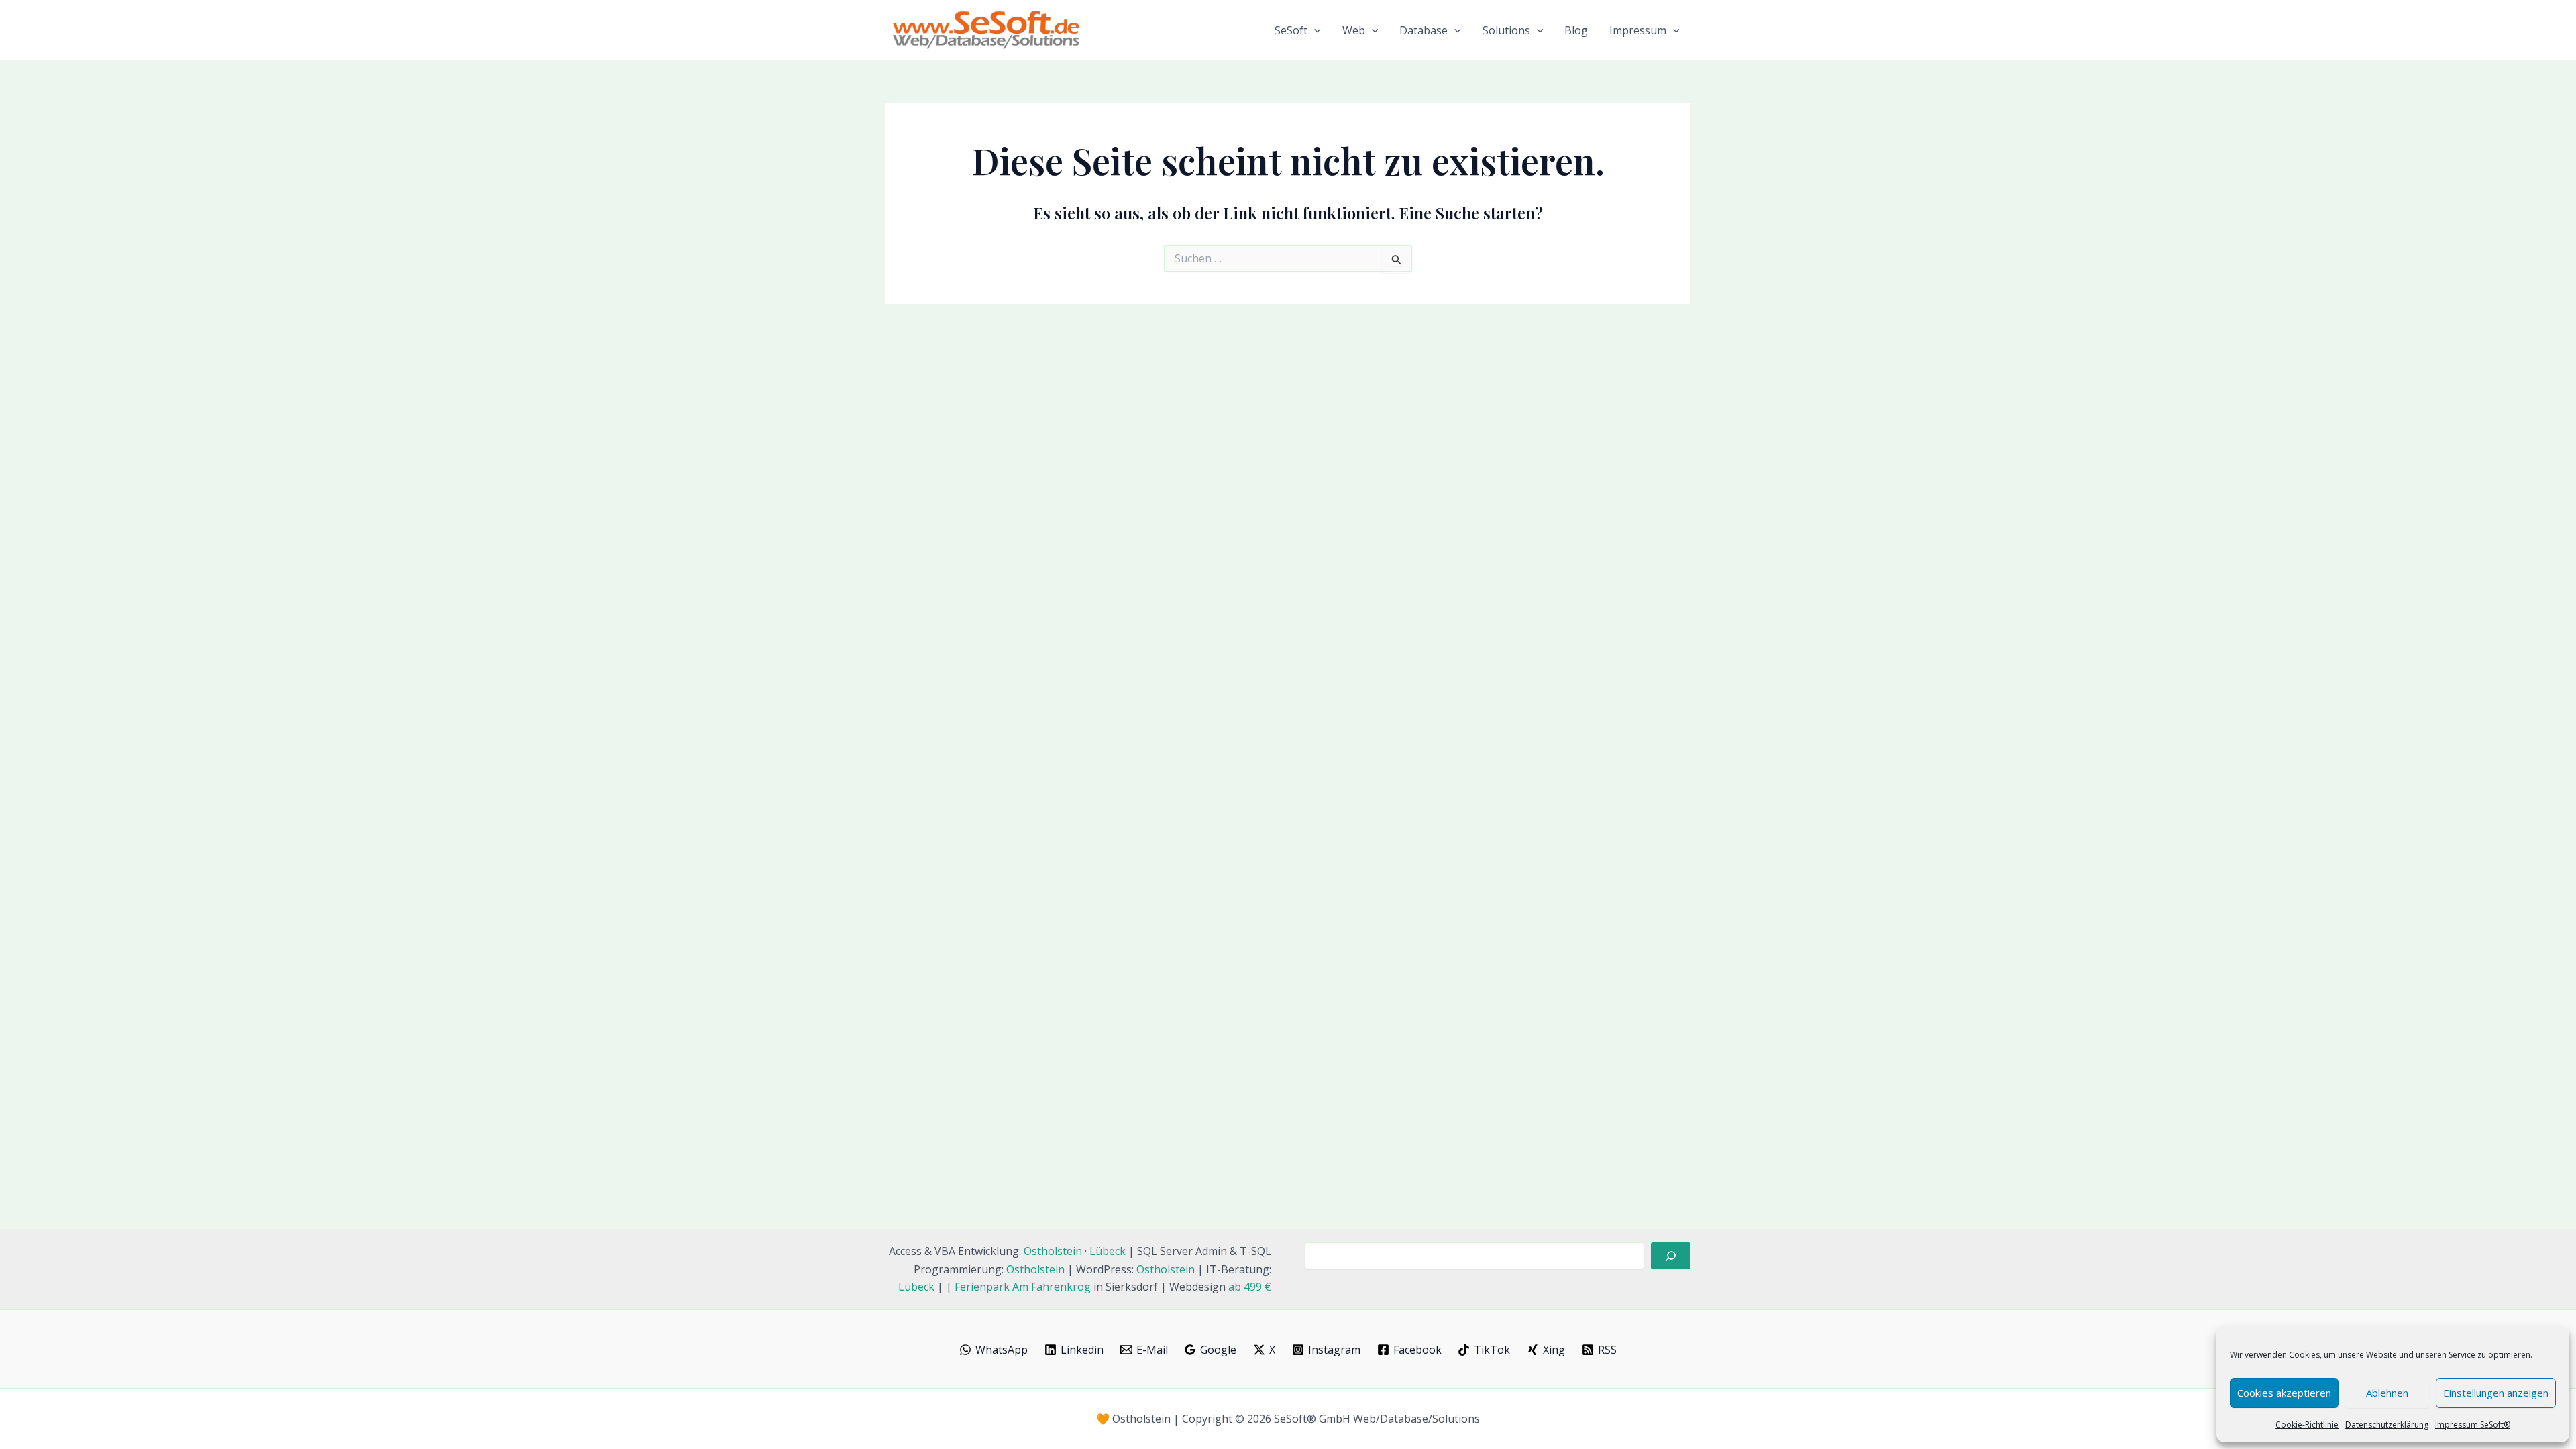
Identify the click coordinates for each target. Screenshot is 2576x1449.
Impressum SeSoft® (2473, 1425)
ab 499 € (1250, 1287)
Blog (1576, 30)
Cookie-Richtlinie (2307, 1425)
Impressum (1638, 30)
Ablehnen (2387, 1393)
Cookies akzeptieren (2284, 1393)
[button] (1314, 30)
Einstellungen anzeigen (2496, 1393)
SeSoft (1291, 30)
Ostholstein (1053, 1251)
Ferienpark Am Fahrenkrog (1023, 1287)
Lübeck (1108, 1251)
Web (1354, 30)
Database (1424, 30)
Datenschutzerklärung (2387, 1425)
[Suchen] (1671, 1256)
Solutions (1506, 30)
